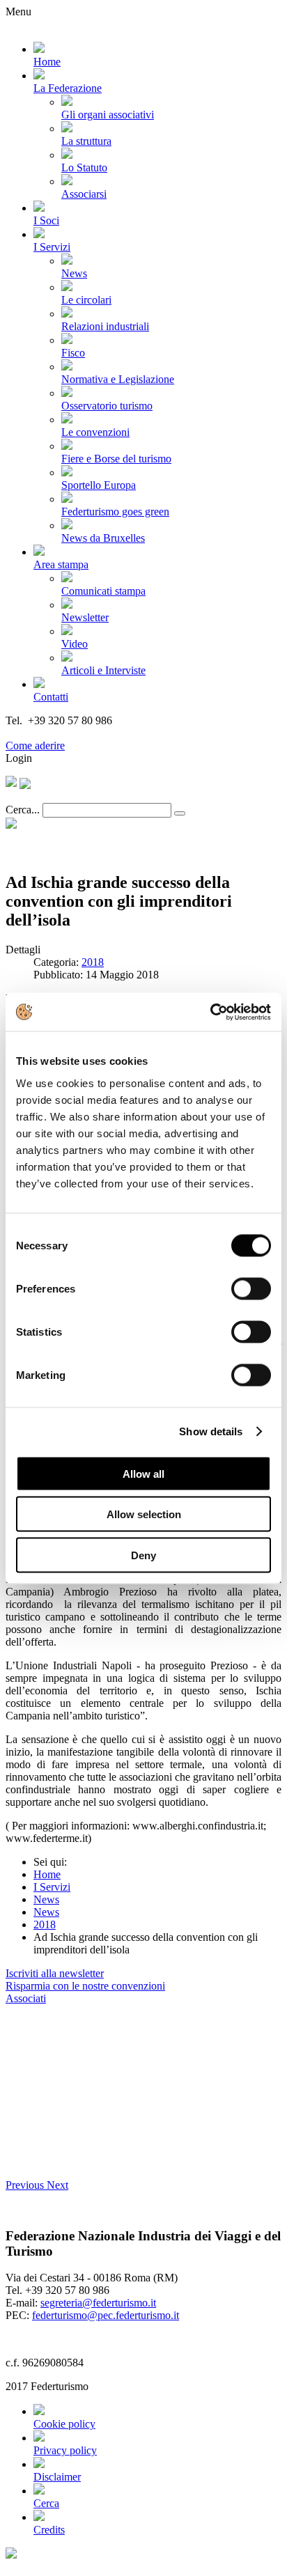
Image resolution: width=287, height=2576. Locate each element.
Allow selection (144, 1514)
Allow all (143, 1473)
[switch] (251, 1288)
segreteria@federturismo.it (98, 2303)
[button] (26, 2185)
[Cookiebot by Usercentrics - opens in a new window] (210, 1012)
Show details (211, 1431)
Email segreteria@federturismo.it (79, 733)
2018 (93, 962)
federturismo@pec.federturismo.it (106, 2315)
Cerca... (23, 810)
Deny (143, 1555)
